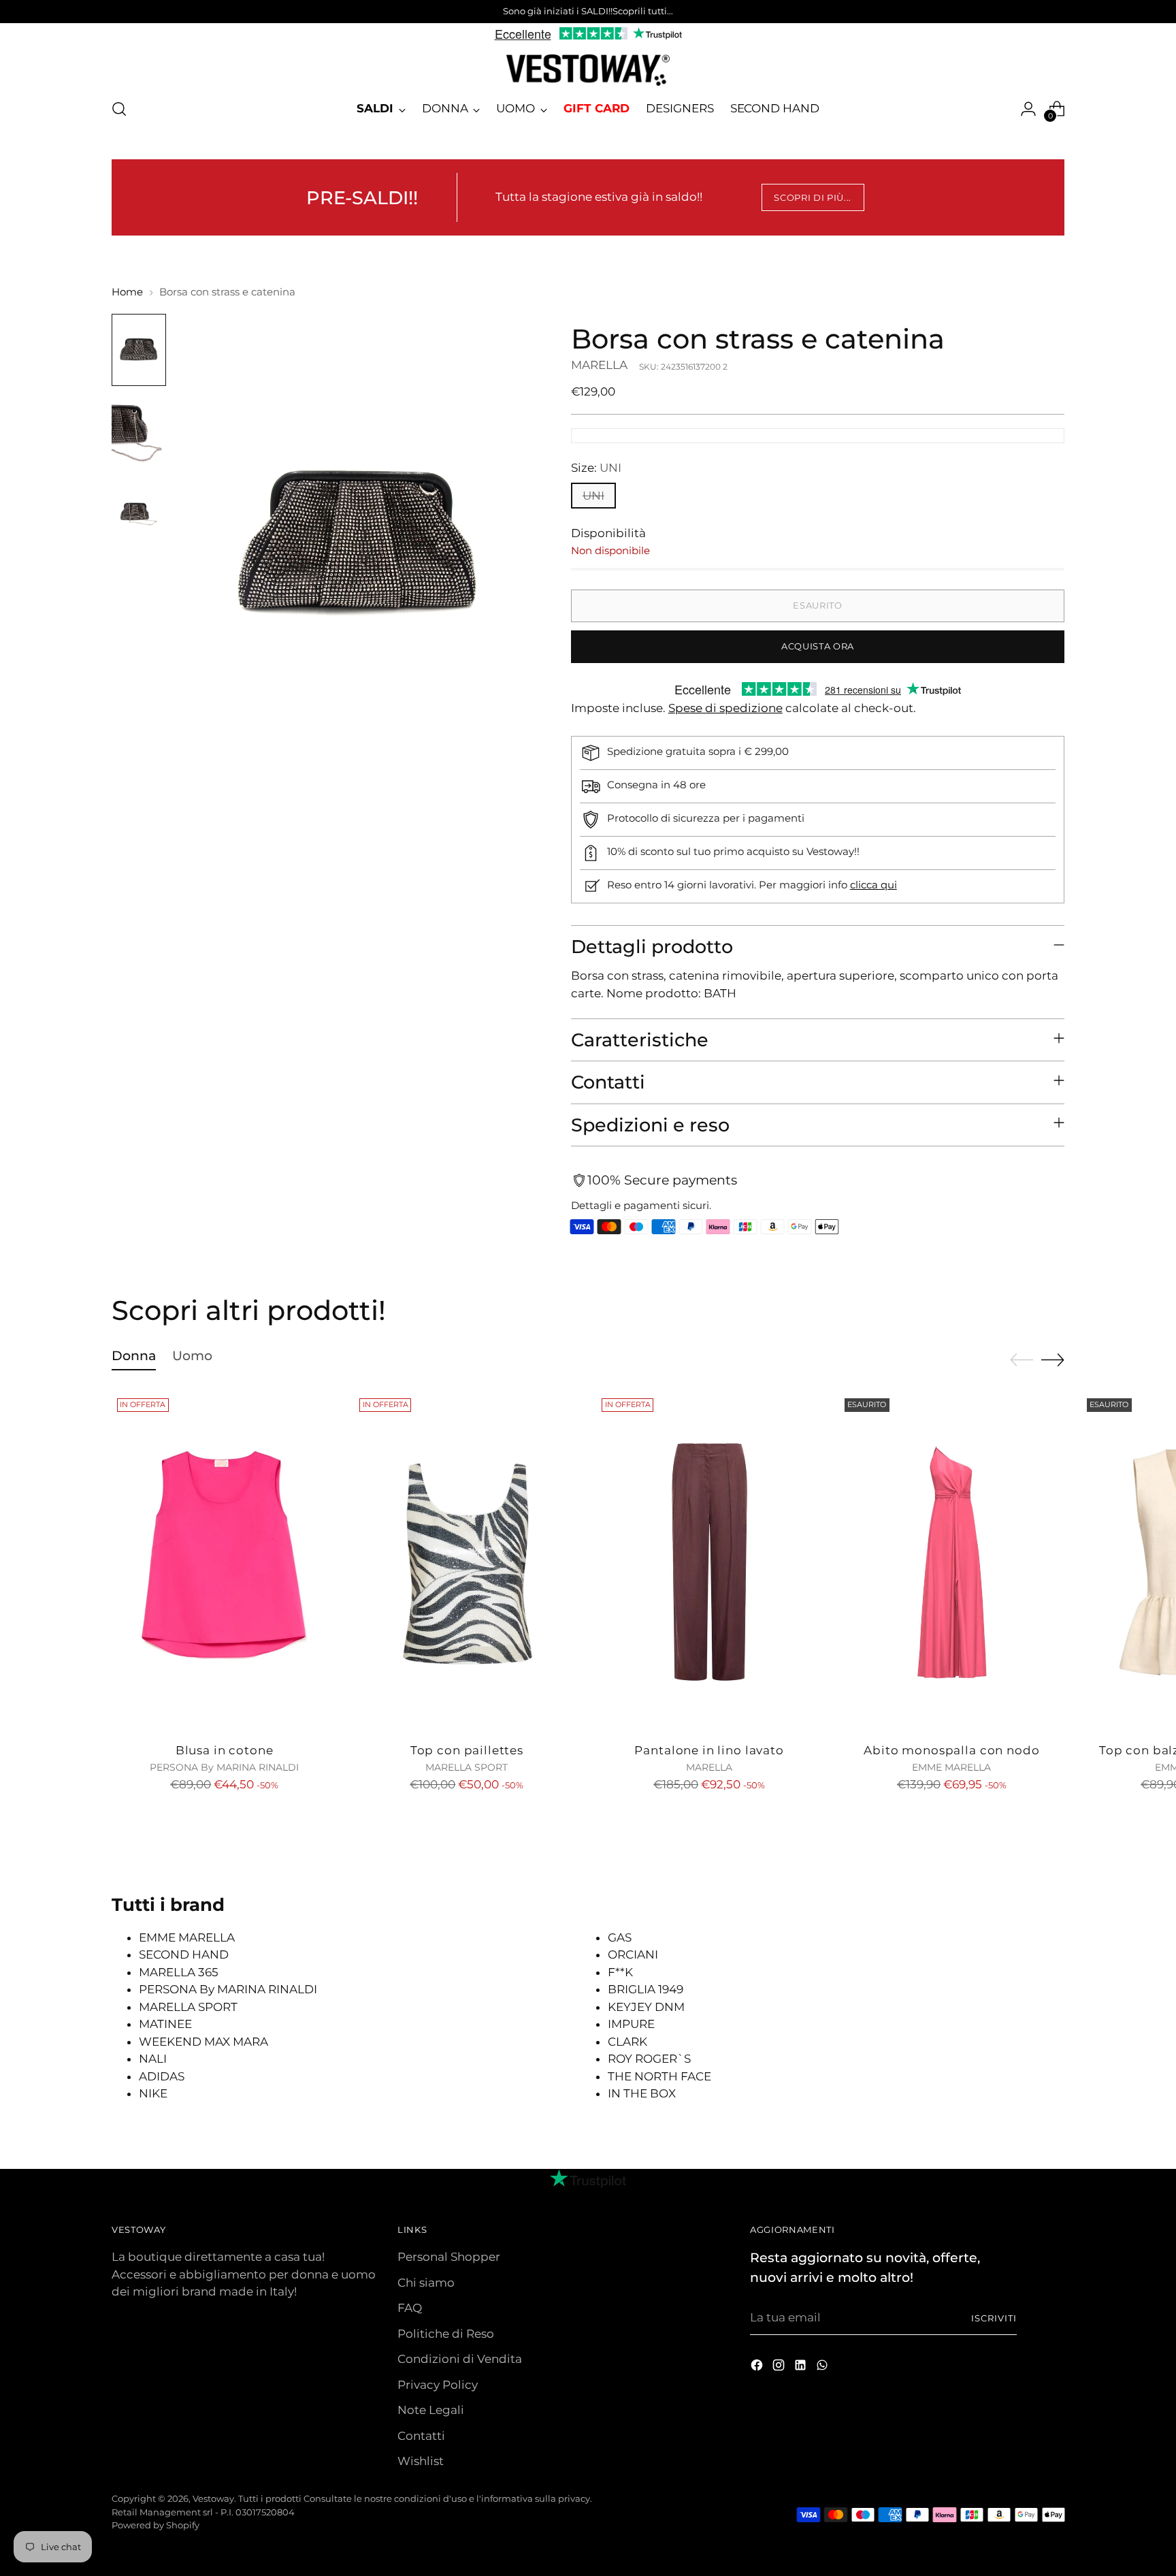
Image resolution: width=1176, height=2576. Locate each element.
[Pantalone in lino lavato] (709, 1562)
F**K (620, 1972)
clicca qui (873, 885)
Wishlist (421, 2461)
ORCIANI (633, 1954)
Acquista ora (818, 646)
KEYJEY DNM (646, 2007)
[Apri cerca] (119, 109)
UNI (593, 496)
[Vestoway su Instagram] (780, 2368)
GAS (620, 1937)
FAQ (410, 2308)
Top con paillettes (467, 1750)
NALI (153, 2059)
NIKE (153, 2093)
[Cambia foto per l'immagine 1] (139, 350)
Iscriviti (994, 2318)
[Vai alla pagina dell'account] (1028, 109)
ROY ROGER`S (649, 2059)
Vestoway (213, 2498)
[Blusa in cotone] (224, 1562)
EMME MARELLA (187, 1937)
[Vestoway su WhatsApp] (823, 2368)
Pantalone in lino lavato (709, 1750)
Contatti (421, 2436)
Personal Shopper (449, 2257)
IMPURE (631, 2024)
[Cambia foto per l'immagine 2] (139, 431)
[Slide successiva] (1053, 1359)
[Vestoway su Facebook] (758, 2368)
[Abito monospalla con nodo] (952, 1562)
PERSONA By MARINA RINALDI (228, 1989)
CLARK (627, 2042)
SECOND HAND (184, 1954)
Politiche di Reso (446, 2334)
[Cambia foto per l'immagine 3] (139, 512)
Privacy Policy (438, 2385)
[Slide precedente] (1022, 1360)
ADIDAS (162, 2076)
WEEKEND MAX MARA (203, 2042)
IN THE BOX (642, 2093)
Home (127, 292)
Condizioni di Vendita (460, 2359)
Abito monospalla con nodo (951, 1750)
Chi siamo (426, 2283)
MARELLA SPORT (188, 2007)
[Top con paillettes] (467, 1562)
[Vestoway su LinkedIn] (802, 2368)
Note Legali (431, 2410)
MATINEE (165, 2024)
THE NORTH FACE (659, 2076)
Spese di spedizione (725, 708)
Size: (596, 468)
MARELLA (599, 365)
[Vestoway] (588, 70)
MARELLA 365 (179, 1972)
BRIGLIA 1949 (646, 1989)
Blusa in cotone (225, 1750)
